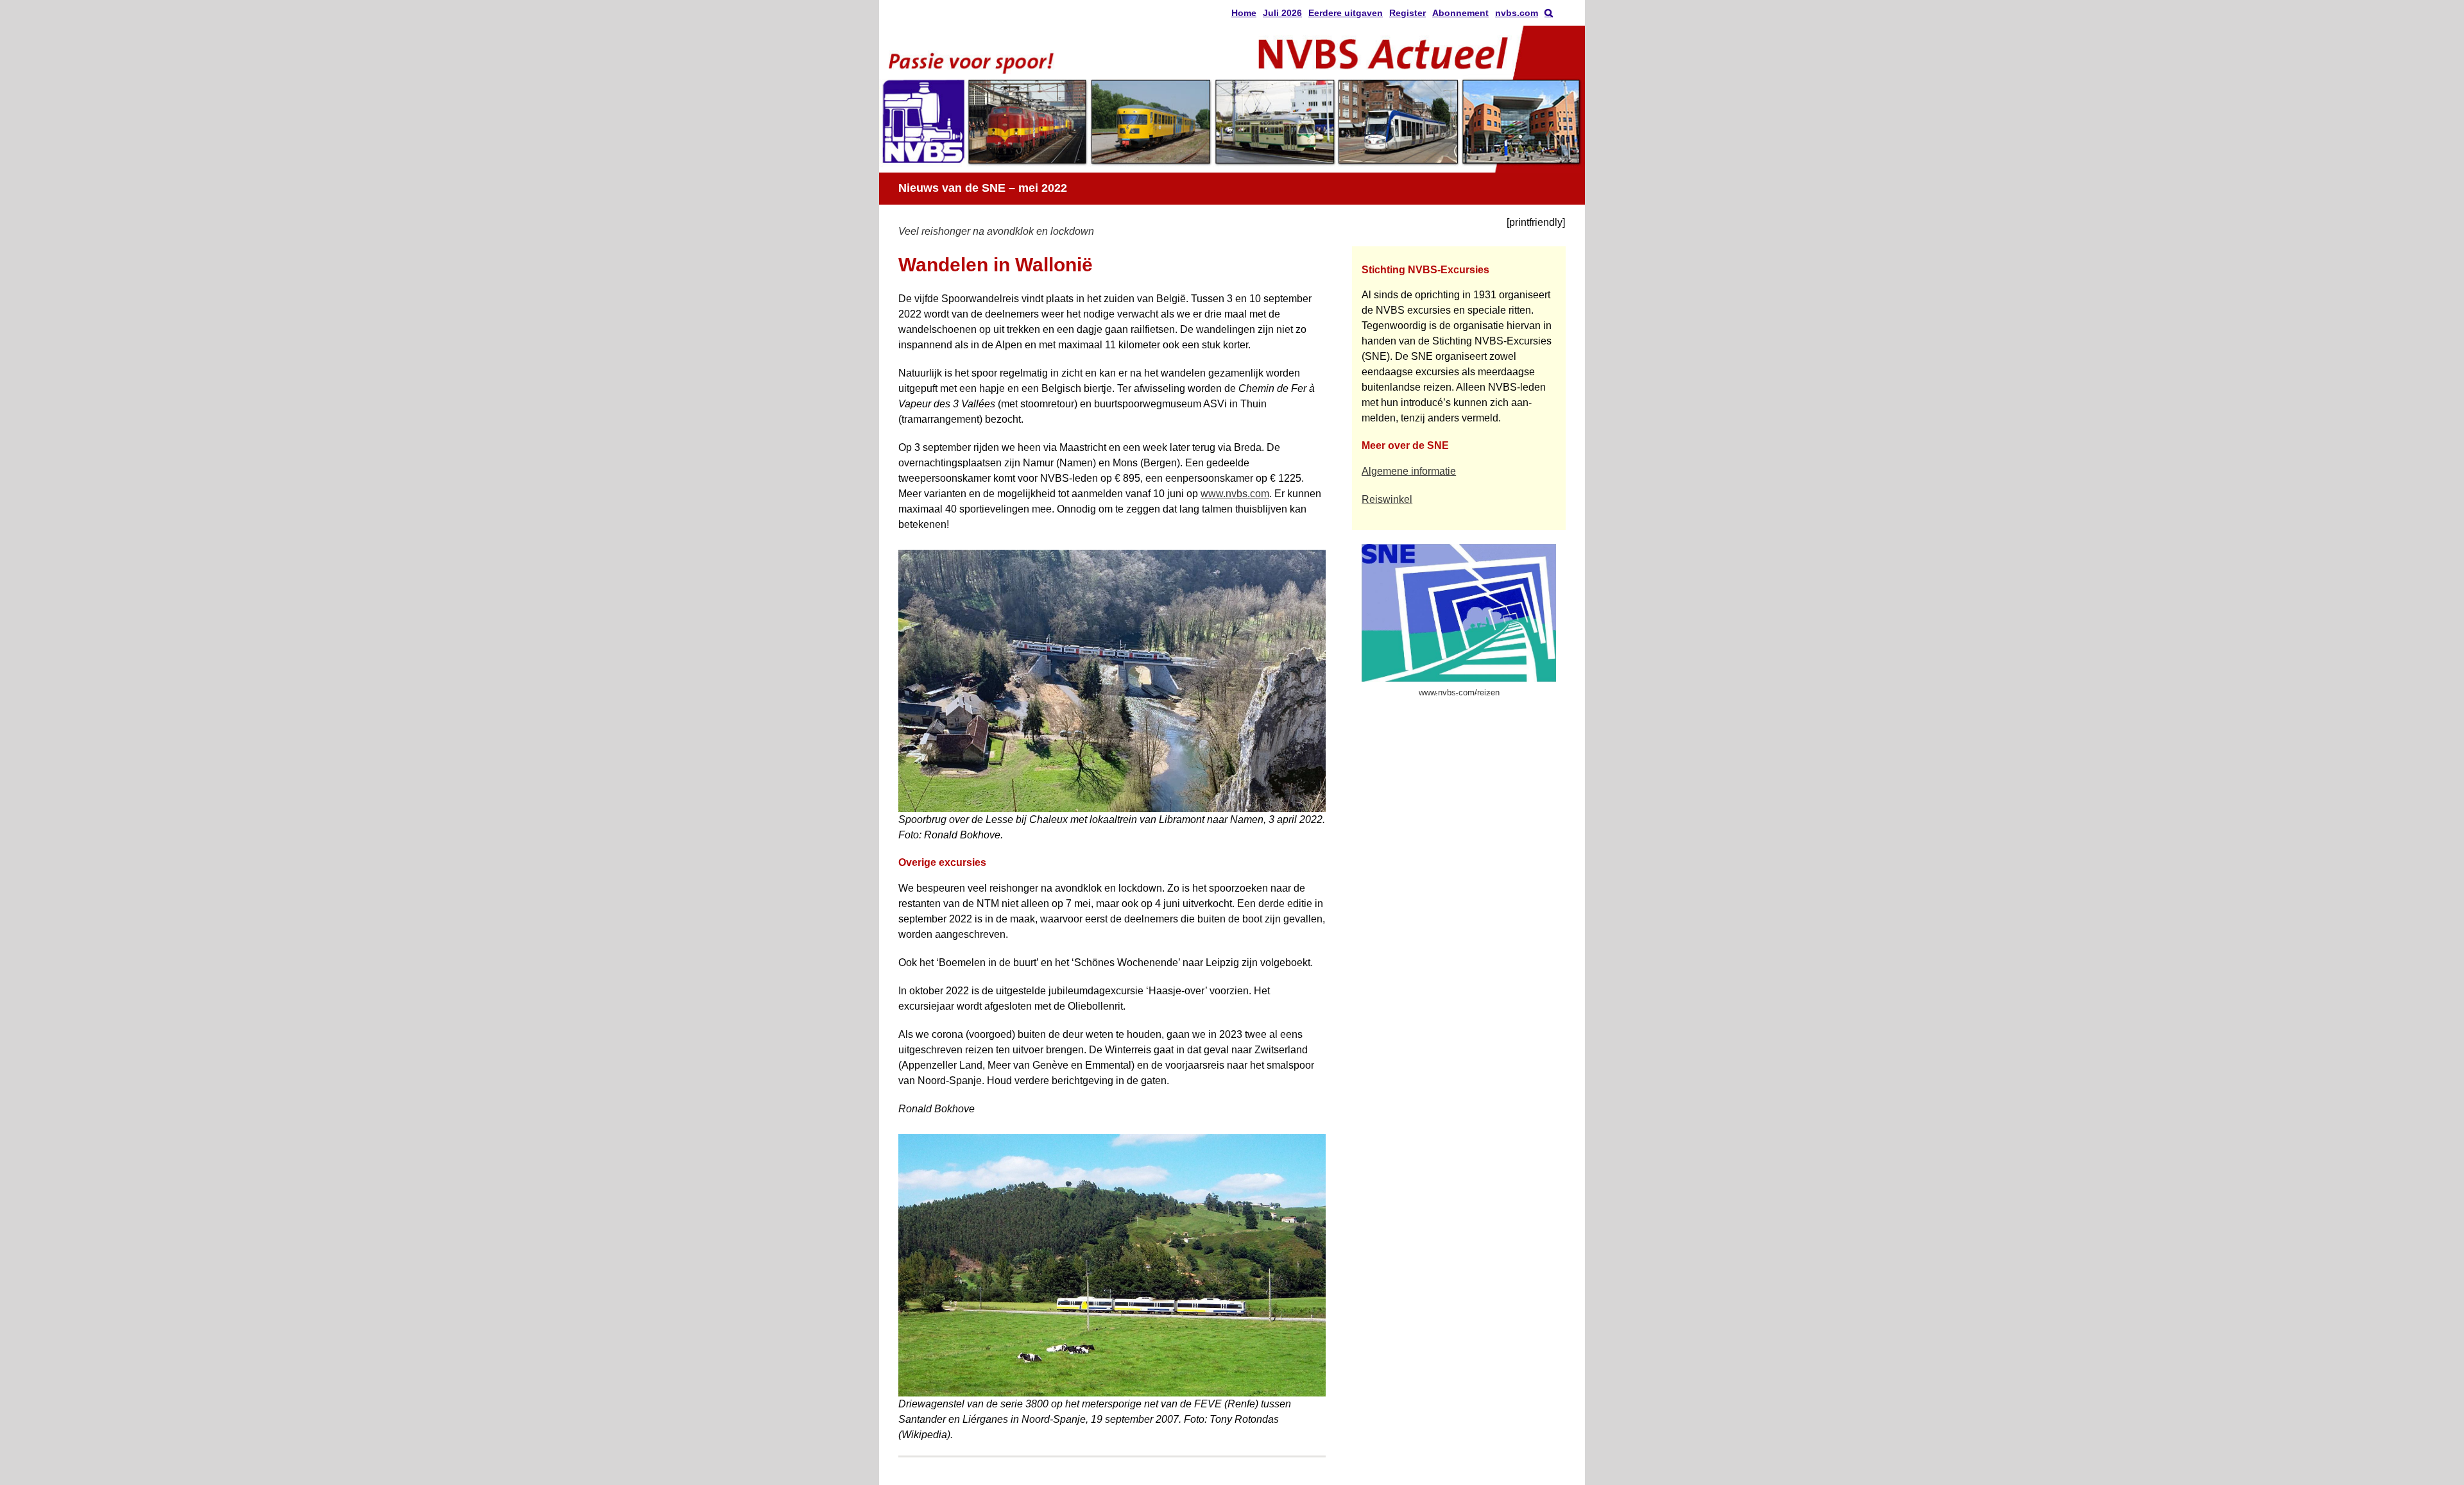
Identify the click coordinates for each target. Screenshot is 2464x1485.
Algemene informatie (1409, 471)
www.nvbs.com (1235, 494)
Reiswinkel (1387, 499)
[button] (1549, 13)
